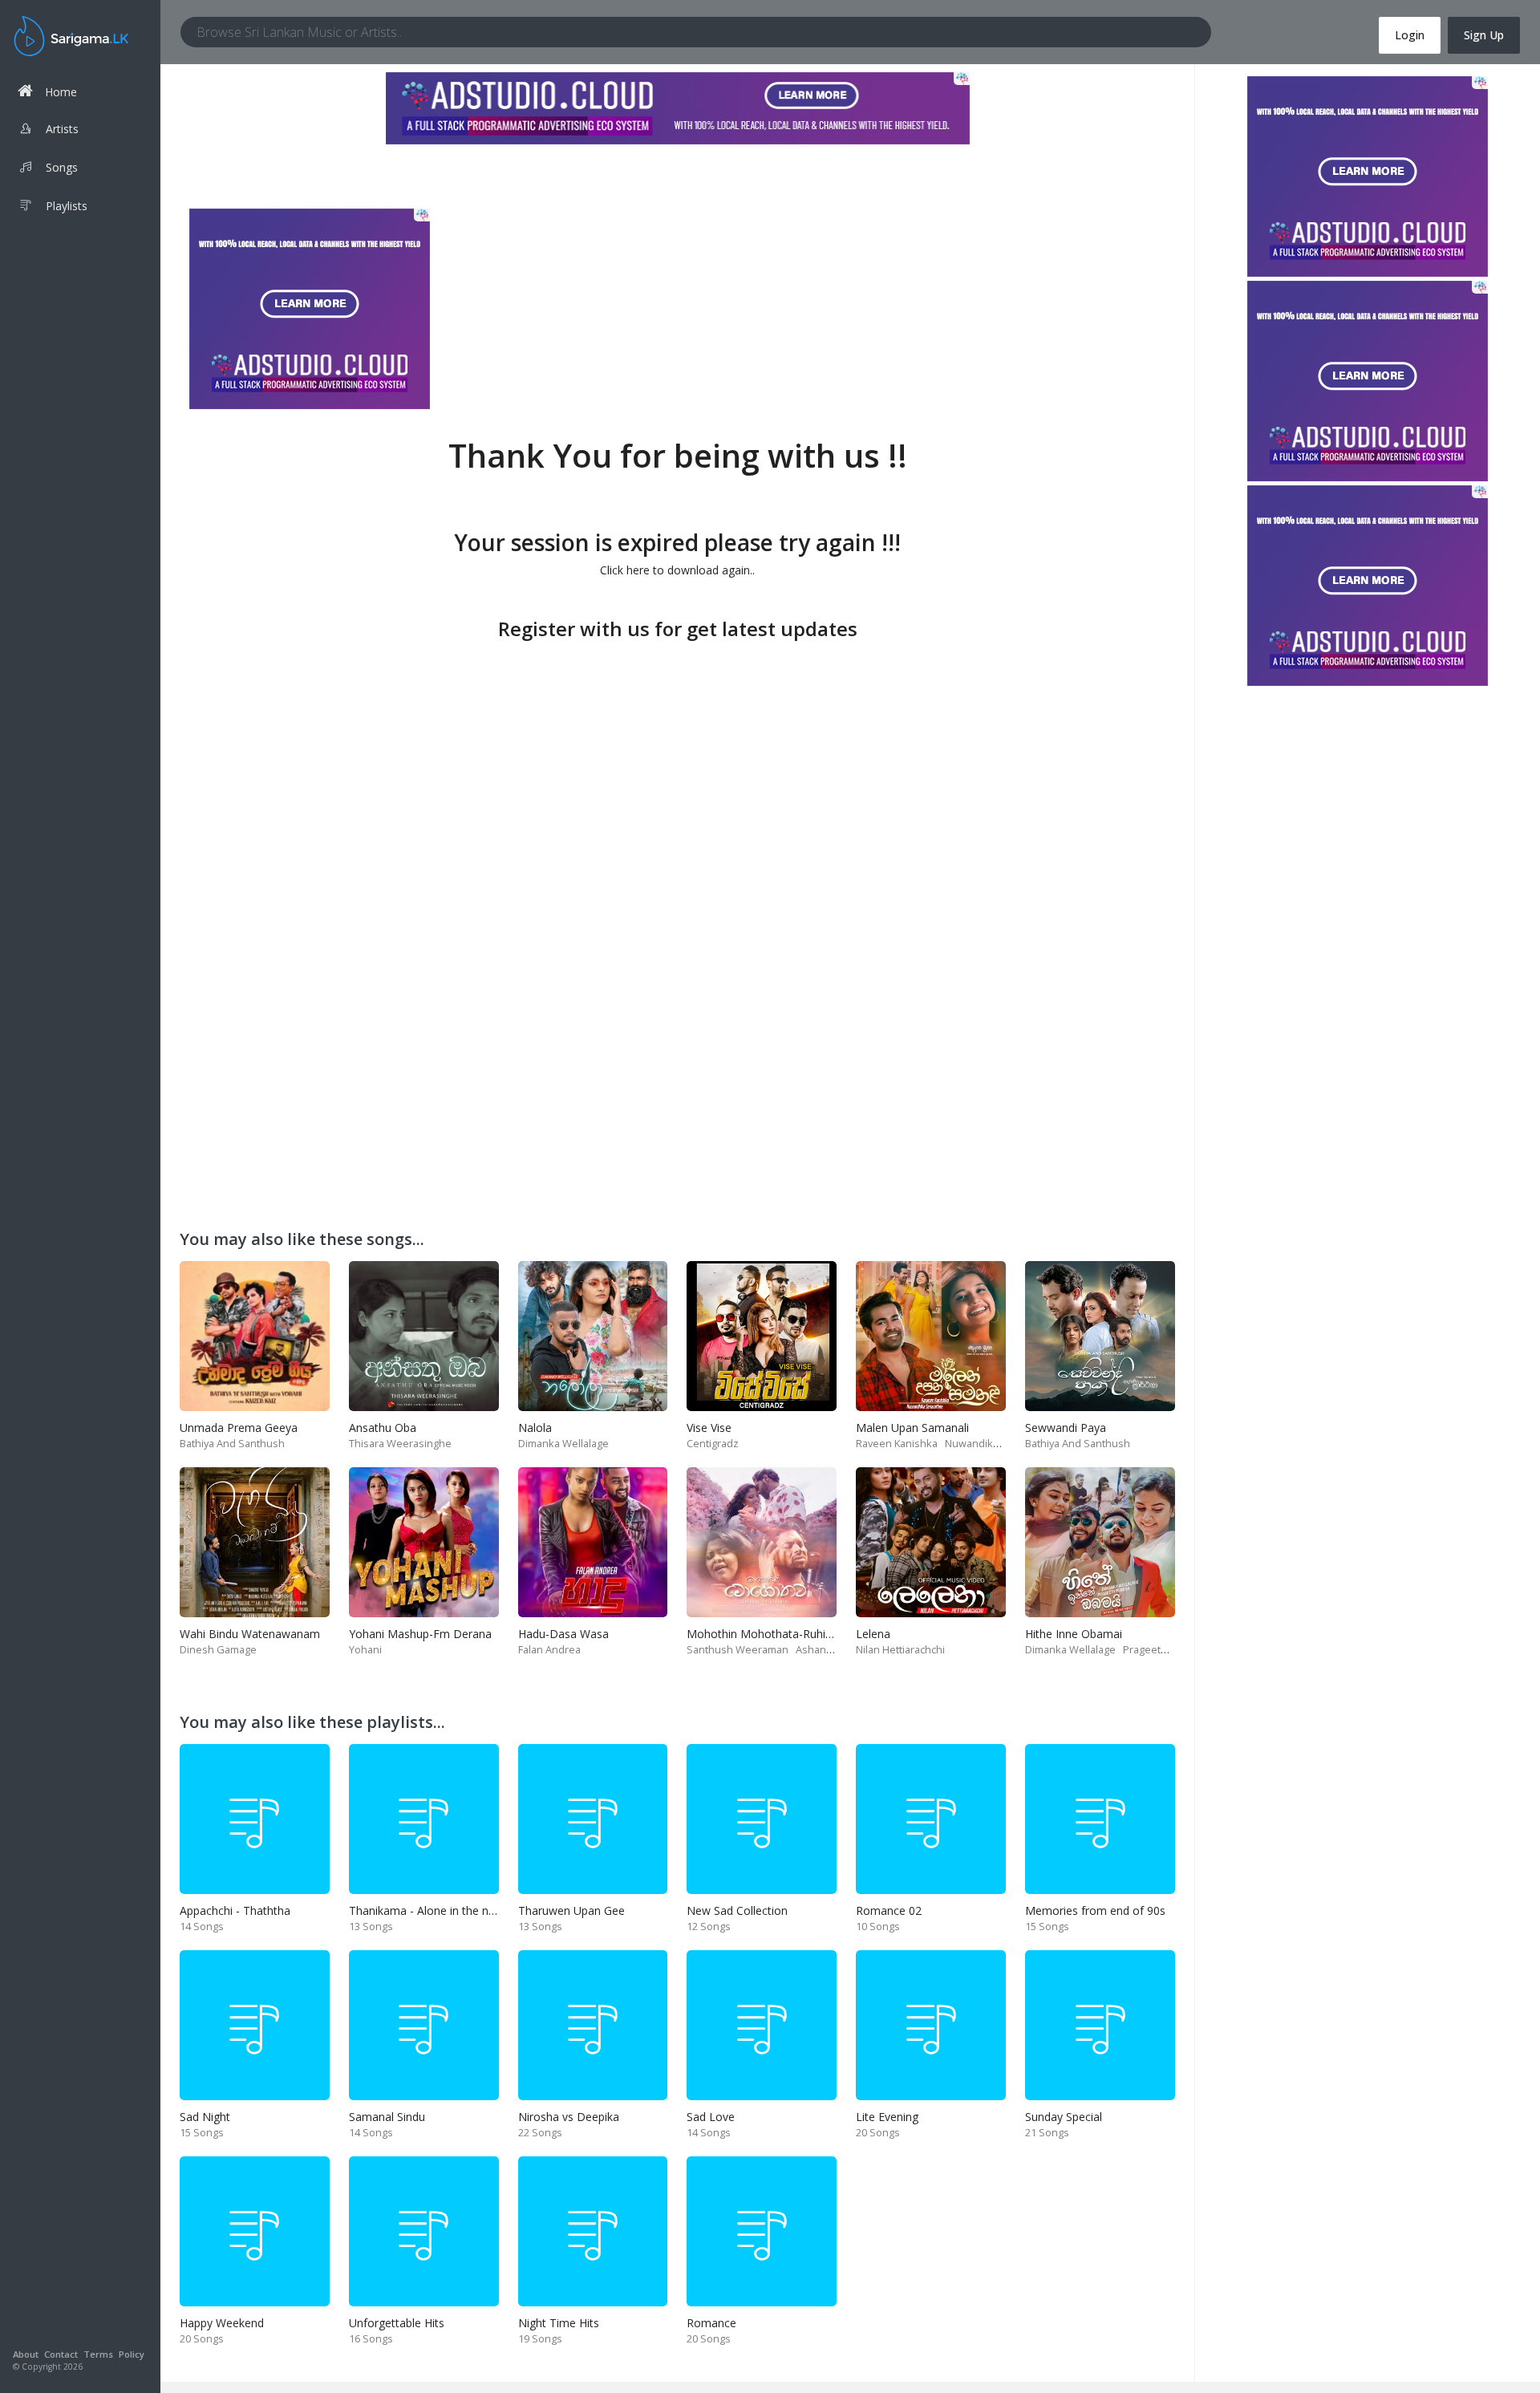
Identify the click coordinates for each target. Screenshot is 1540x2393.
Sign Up (1484, 35)
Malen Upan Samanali (912, 1428)
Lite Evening (887, 2117)
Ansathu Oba (383, 1428)
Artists (62, 129)
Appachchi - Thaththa (235, 1910)
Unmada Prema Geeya (239, 1428)
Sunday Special (1064, 2117)
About (26, 2354)
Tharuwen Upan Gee (571, 1910)
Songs (62, 167)
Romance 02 (889, 1910)
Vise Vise (709, 1428)
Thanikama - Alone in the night (428, 1910)
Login (1410, 35)
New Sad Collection (737, 1910)
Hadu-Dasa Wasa (563, 1634)
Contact (61, 2354)
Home (61, 92)
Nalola (535, 1428)
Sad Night (205, 2117)
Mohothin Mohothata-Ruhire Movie (779, 1634)
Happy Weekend (222, 2323)
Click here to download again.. (677, 570)
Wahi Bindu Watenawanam (250, 1634)
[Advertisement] (678, 758)
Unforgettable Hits (397, 2323)
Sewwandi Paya (1066, 1428)
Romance (711, 2323)
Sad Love (711, 2117)
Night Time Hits (559, 2323)
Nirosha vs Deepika (569, 2117)
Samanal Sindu (387, 2117)
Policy (132, 2354)
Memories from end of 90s (1095, 1910)
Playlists (67, 206)
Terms (98, 2354)
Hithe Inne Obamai (1074, 1634)
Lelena (873, 1634)
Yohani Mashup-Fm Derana (420, 1634)
